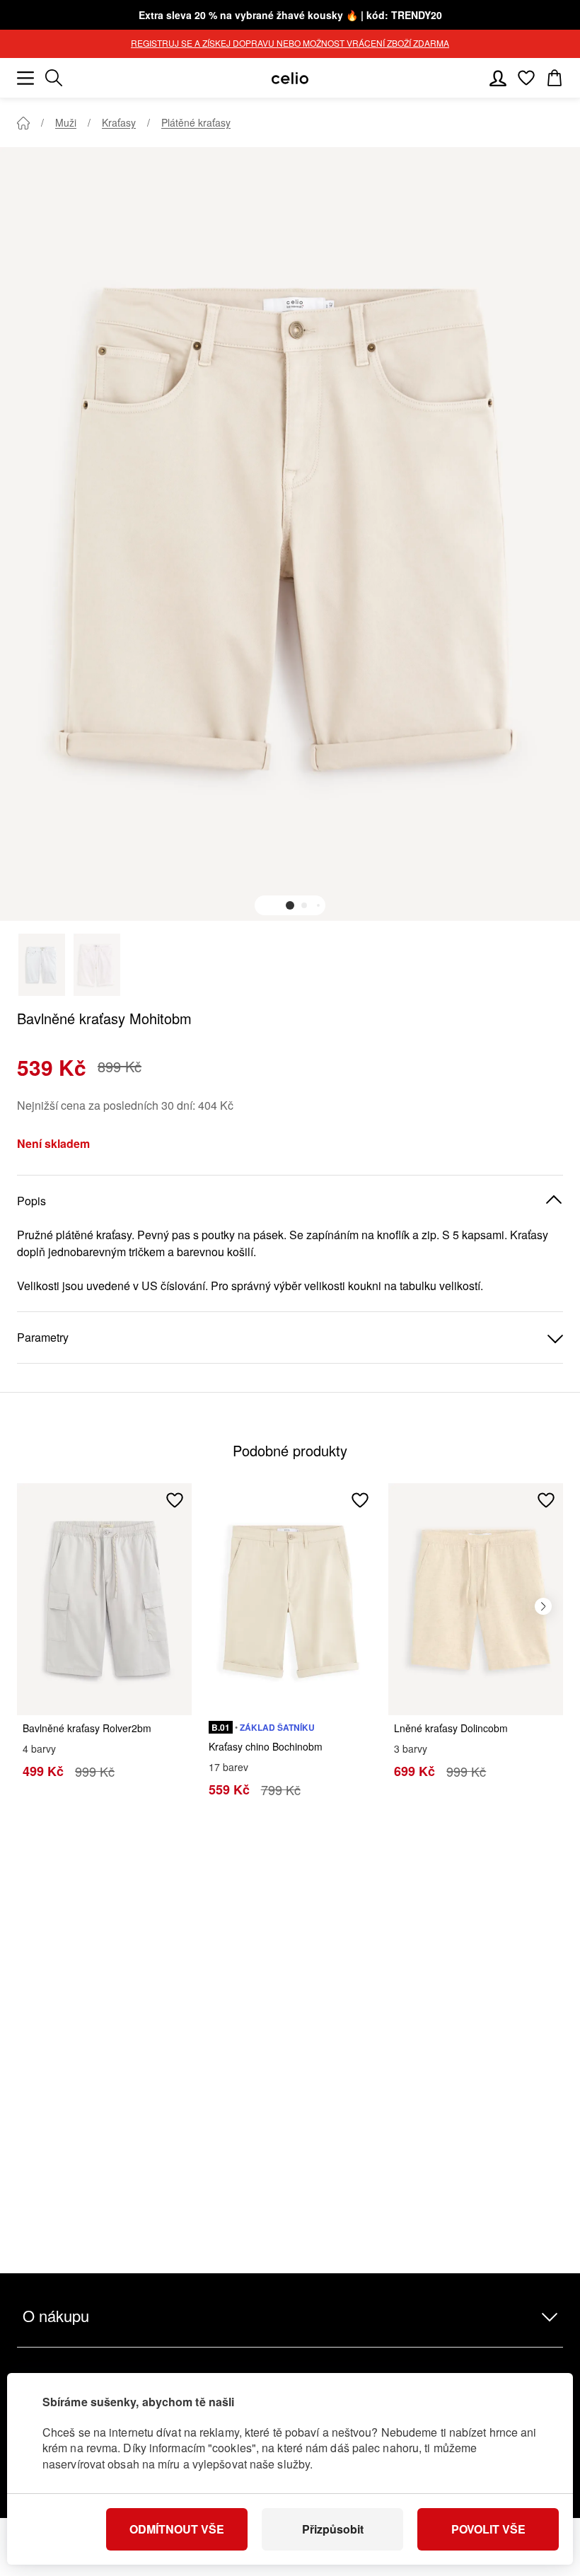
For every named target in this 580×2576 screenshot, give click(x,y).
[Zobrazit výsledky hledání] (54, 78)
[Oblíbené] (526, 78)
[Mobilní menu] (25, 78)
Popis (31, 1201)
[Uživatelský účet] (498, 78)
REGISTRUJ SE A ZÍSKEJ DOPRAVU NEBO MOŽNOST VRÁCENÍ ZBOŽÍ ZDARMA (290, 43)
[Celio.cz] (290, 78)
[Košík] (555, 78)
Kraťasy (119, 122)
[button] (290, 905)
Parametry (43, 1337)
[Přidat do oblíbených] (175, 1500)
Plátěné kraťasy (196, 122)
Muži (66, 122)
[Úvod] (23, 123)
